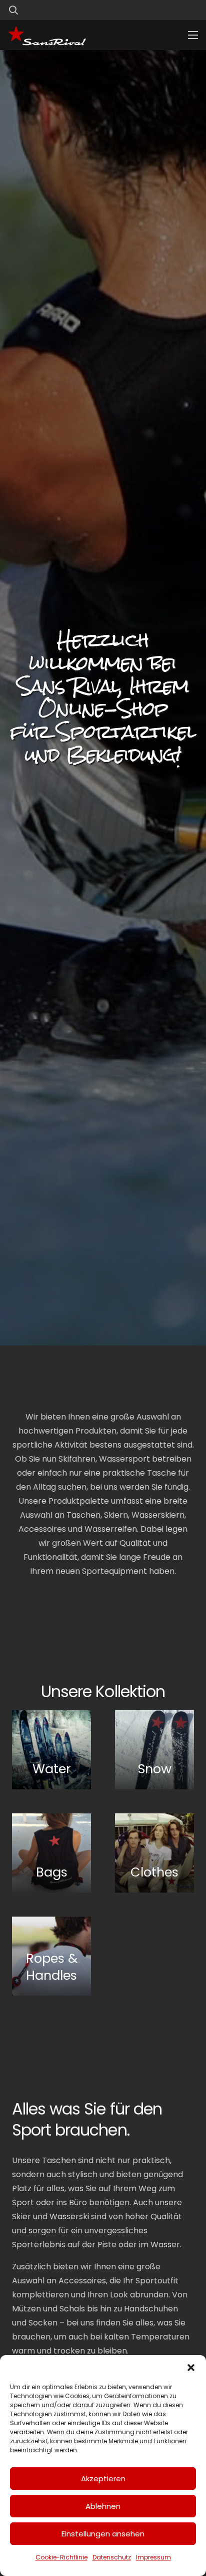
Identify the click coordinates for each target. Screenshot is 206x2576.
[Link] (172, 10)
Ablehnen (103, 2506)
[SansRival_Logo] (47, 35)
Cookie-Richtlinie (61, 2557)
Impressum (153, 2557)
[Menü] (193, 35)
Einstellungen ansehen (103, 2534)
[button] (191, 2368)
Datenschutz (112, 2557)
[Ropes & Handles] (51, 1956)
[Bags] (51, 1853)
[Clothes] (154, 1853)
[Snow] (154, 1750)
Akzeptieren (103, 2479)
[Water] (51, 1750)
